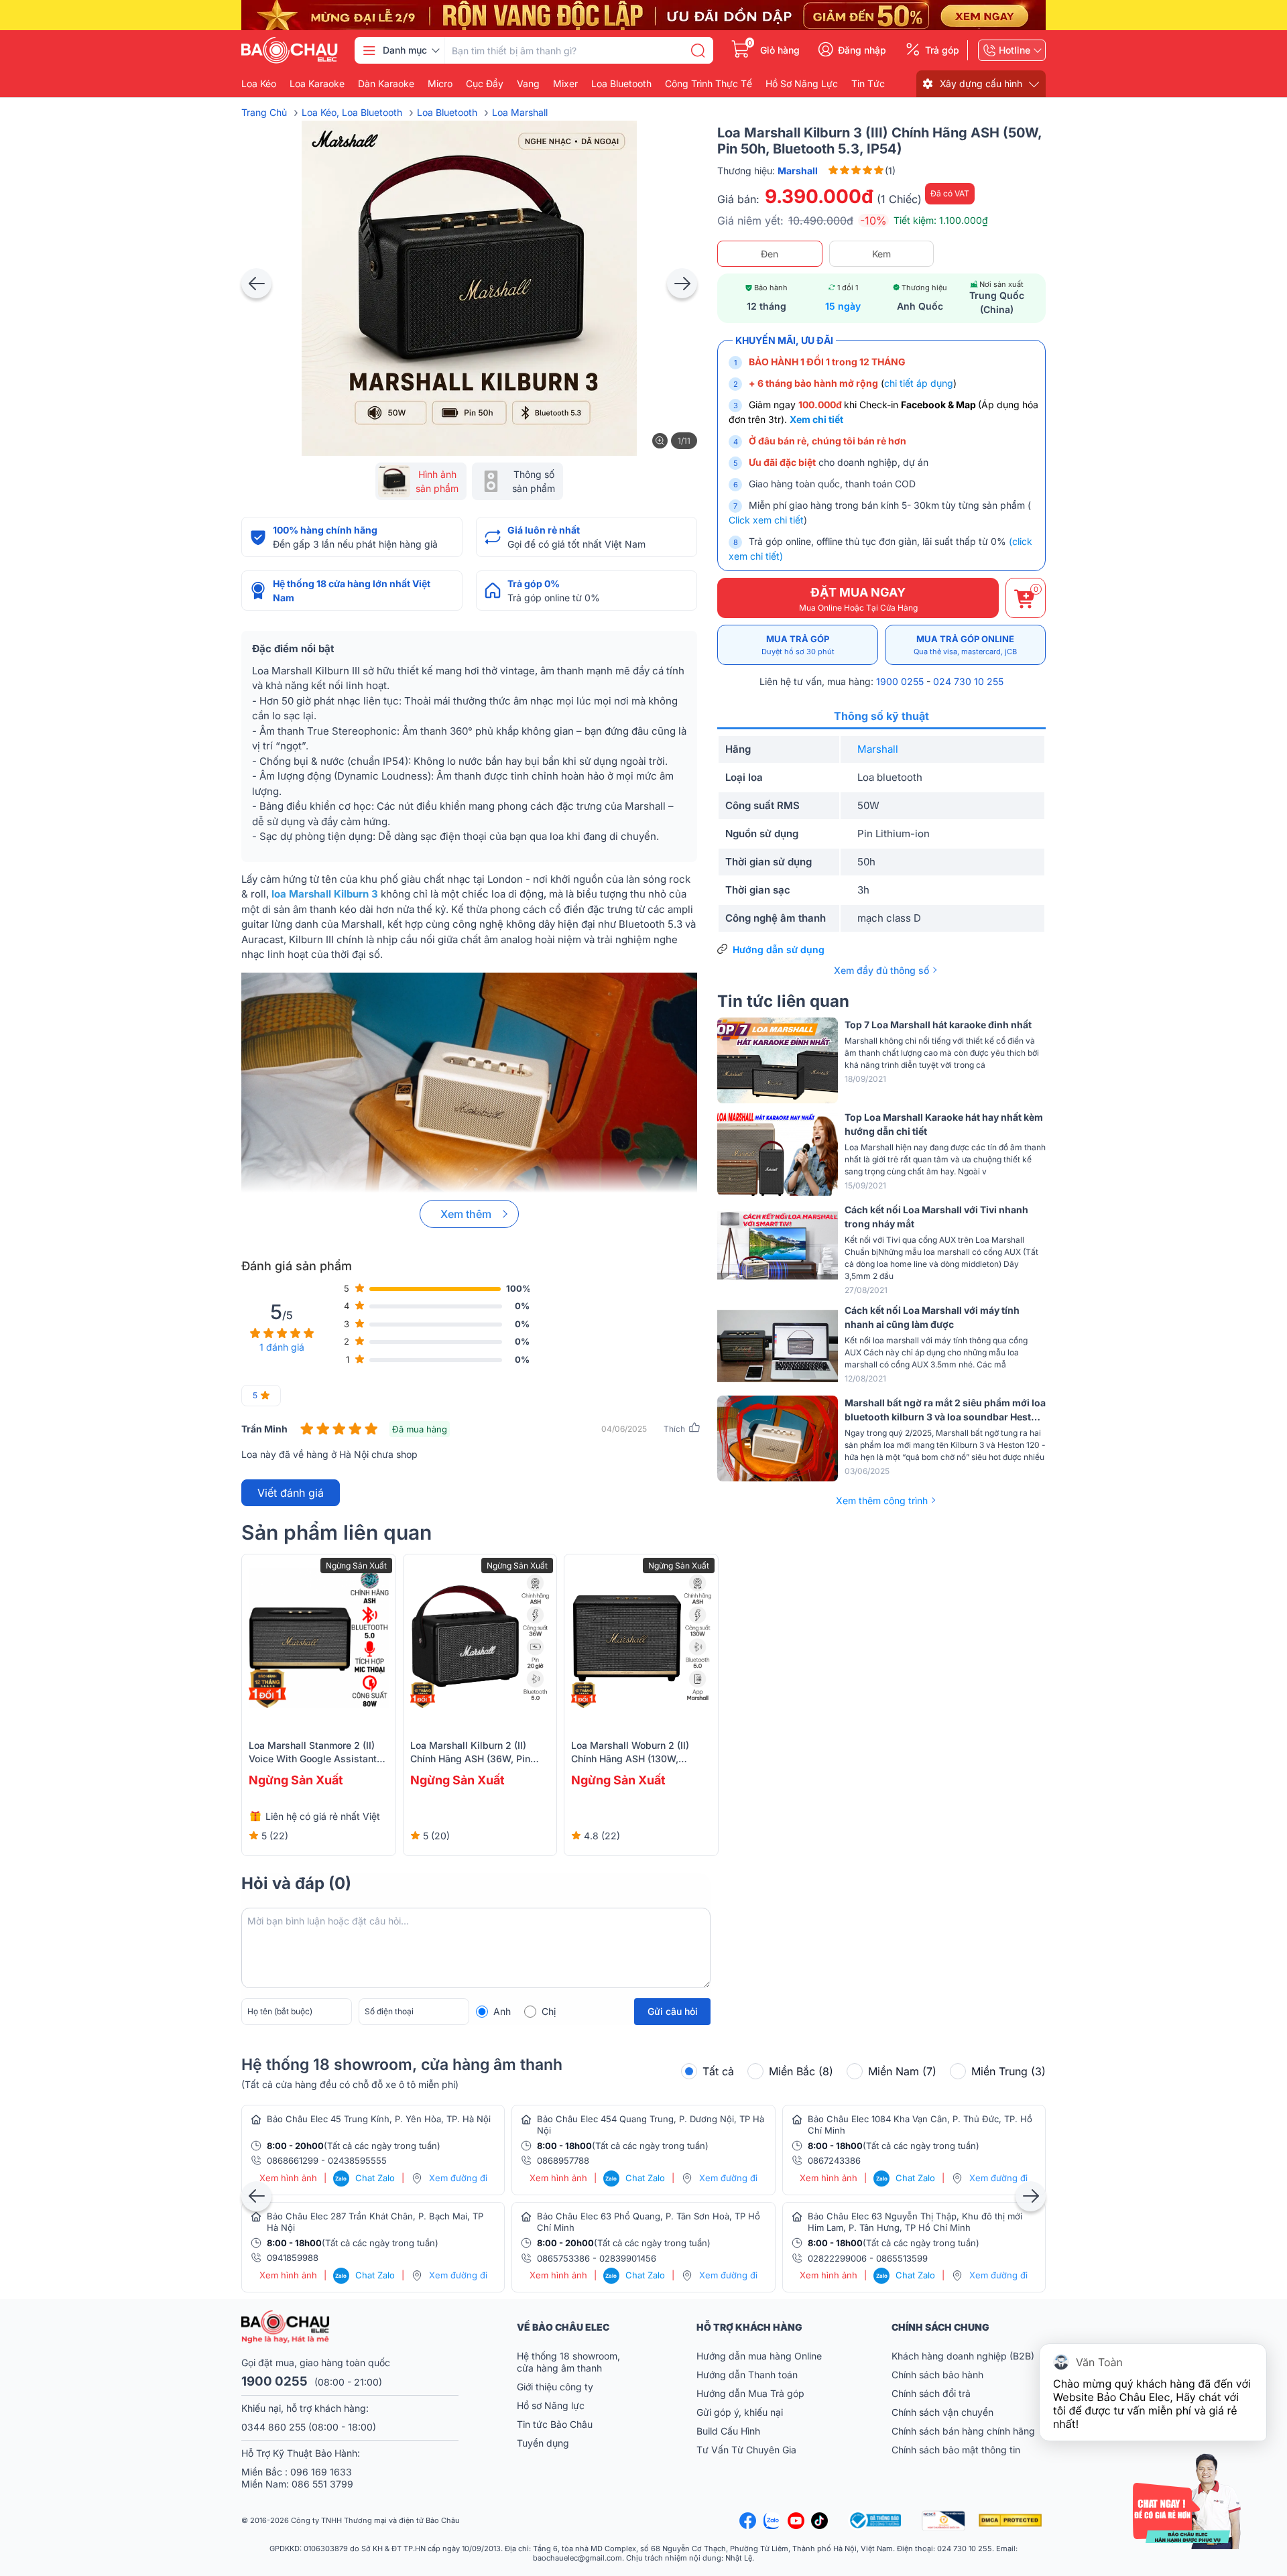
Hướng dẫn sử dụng (779, 949)
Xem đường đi (458, 2178)
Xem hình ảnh (288, 2178)
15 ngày (843, 306)
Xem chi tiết (816, 419)
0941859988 (293, 2258)
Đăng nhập (862, 50)
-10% (873, 221)
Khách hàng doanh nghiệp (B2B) (963, 2356)
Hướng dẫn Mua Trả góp (750, 2393)
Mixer (565, 84)
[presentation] (256, 283)
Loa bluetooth (621, 84)
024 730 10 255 (968, 681)
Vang (528, 84)
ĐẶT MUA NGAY (858, 599)
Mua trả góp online (965, 645)
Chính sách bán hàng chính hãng (963, 2431)
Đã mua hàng (420, 1429)
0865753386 (563, 2258)
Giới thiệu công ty (555, 2387)
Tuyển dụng (543, 2443)
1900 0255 (900, 681)
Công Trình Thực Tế (709, 84)
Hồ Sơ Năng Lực (802, 84)
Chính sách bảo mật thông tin (956, 2450)
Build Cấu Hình (728, 2431)
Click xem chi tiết (766, 520)
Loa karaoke (317, 84)
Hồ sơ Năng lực (551, 2405)
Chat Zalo (365, 2178)
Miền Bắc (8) (801, 2071)
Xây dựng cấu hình (981, 83)
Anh (502, 2011)
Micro (440, 84)
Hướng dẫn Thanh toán (747, 2375)
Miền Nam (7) (902, 2071)
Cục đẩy (485, 84)
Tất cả (718, 2071)
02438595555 (357, 2160)
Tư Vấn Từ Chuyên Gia (748, 2450)
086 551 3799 (322, 2484)
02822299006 (837, 2258)
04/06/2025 (624, 1429)
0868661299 (293, 2160)
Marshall (878, 749)
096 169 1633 (321, 2472)
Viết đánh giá (291, 1493)
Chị (549, 2011)
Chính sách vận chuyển (942, 2412)
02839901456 (628, 2258)
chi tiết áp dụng (919, 383)
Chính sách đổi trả (931, 2393)
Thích (674, 1429)
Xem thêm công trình (882, 1500)
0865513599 (902, 2258)
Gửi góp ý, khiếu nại (740, 2412)
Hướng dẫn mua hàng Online (759, 2356)
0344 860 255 (273, 2427)
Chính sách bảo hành (937, 2375)
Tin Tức (868, 84)
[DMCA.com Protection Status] (1012, 2520)
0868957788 (563, 2160)
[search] (698, 50)
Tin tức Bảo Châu (555, 2424)
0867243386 (834, 2160)
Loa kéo (259, 84)
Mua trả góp (798, 645)
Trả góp (942, 50)
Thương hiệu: (768, 171)
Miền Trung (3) (1008, 2071)
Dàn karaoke (386, 84)
